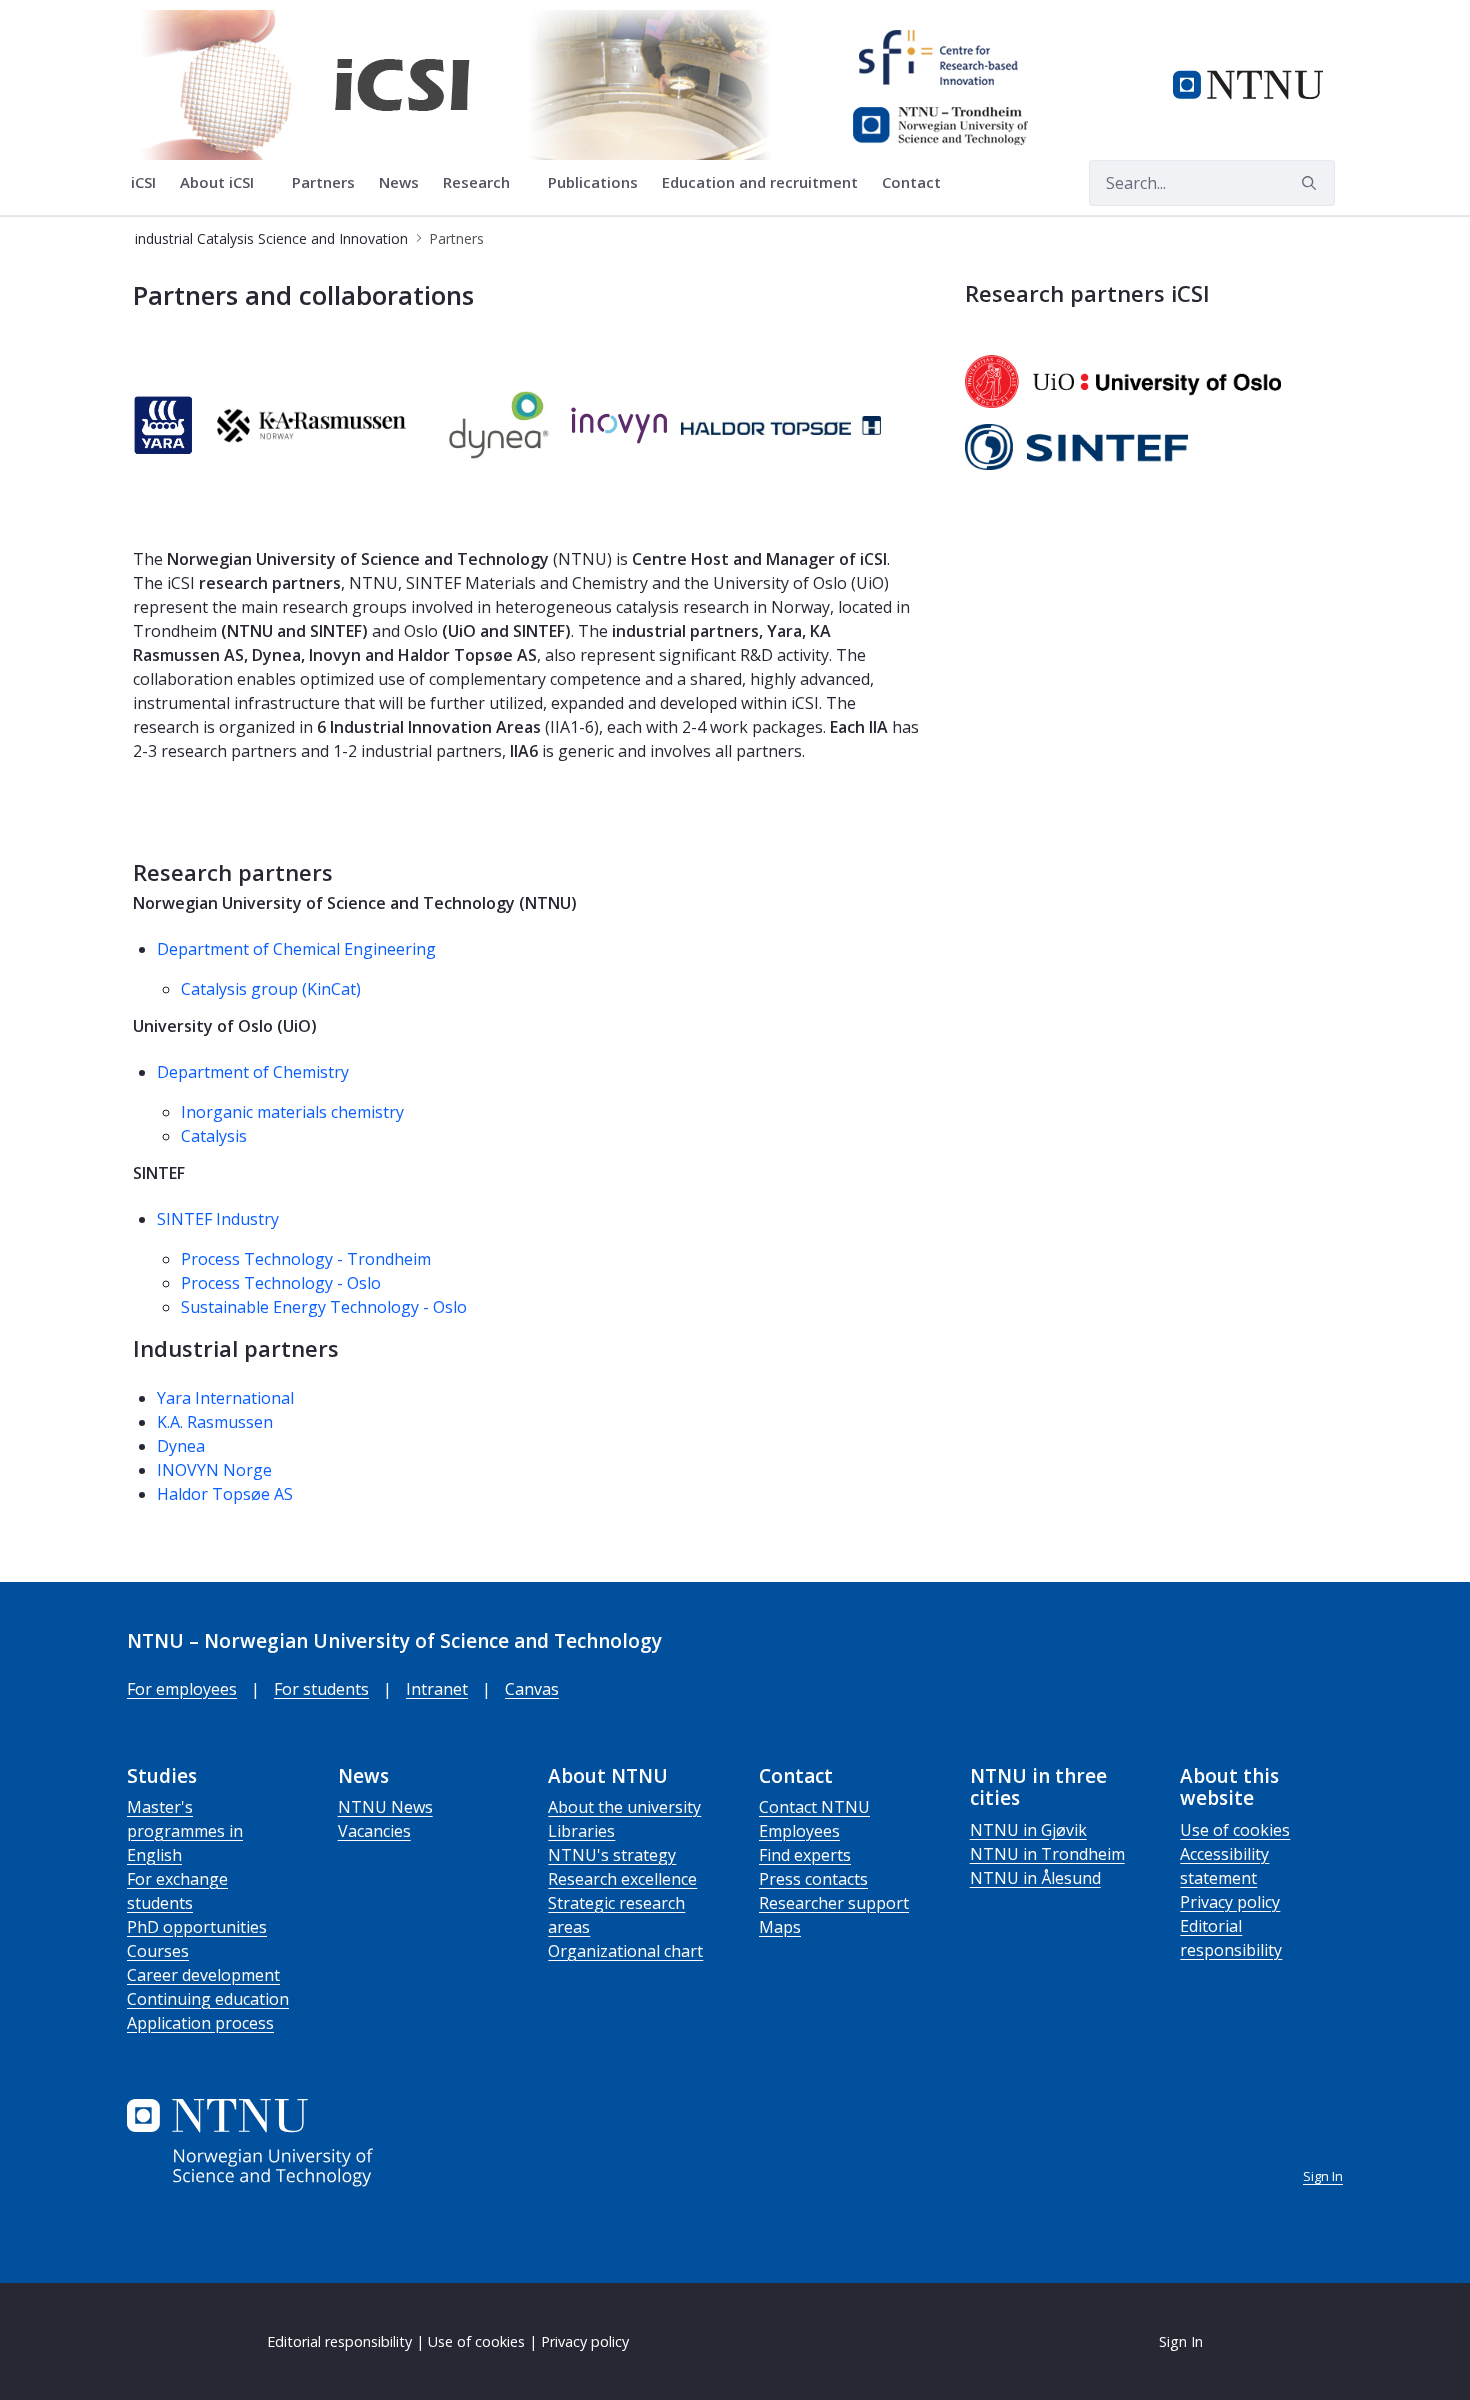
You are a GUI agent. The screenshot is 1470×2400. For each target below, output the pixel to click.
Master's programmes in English (185, 1831)
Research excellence (622, 1879)
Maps (780, 1927)
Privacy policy (1230, 1902)
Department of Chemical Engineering (296, 949)
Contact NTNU (814, 1807)
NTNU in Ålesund (1035, 1878)
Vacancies (374, 1831)
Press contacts (813, 1879)
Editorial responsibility (339, 2341)
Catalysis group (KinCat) (271, 989)
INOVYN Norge (214, 1470)
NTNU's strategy (612, 1855)
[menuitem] (143, 183)
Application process (200, 2023)
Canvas (532, 1689)
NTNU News (385, 1807)
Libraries (581, 1831)
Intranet (437, 1689)
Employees (799, 1831)
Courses (158, 1951)
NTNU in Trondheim (1047, 1854)
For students (321, 1689)
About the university (624, 1807)
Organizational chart (625, 1951)
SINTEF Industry (218, 1219)
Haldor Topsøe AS (225, 1494)
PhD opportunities (197, 1927)
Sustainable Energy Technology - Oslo (324, 1307)
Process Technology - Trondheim (306, 1259)
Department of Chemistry (253, 1072)
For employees (182, 1689)
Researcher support (834, 1903)
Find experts (805, 1855)
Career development (203, 1975)
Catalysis (214, 1136)
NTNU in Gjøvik (1028, 1830)
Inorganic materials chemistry (292, 1112)
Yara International (225, 1398)
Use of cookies (1235, 1830)
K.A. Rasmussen (215, 1422)
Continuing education (208, 1999)
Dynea (181, 1446)
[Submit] (1312, 183)
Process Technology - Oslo (281, 1283)
